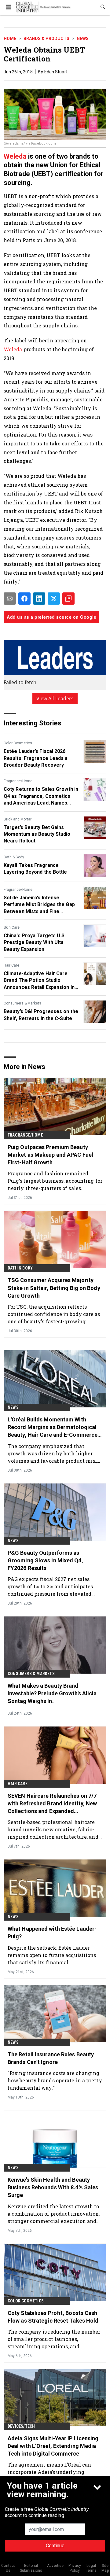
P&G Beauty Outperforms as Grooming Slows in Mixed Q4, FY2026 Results (45, 1560)
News (83, 39)
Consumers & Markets (22, 1003)
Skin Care (12, 927)
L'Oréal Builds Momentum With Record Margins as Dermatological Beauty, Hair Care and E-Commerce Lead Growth (53, 1428)
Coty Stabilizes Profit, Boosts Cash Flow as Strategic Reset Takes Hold (53, 2317)
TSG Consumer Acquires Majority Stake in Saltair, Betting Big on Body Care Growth (54, 1288)
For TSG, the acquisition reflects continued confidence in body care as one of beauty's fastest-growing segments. (54, 1314)
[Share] (24, 599)
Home (10, 39)
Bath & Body (14, 857)
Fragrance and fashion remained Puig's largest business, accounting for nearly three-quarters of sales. (55, 1181)
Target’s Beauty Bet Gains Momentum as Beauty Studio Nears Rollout (37, 834)
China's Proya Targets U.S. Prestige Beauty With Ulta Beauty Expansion (35, 942)
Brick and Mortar (18, 819)
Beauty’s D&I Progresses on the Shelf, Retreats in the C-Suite (41, 1015)
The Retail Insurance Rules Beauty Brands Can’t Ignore (51, 2058)
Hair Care (11, 965)
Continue (55, 2546)
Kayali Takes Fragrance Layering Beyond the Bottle (35, 869)
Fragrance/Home (18, 781)
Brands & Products (46, 39)
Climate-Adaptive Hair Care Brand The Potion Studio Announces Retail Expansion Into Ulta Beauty (42, 981)
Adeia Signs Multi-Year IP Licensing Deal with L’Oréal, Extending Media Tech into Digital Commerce (53, 2446)
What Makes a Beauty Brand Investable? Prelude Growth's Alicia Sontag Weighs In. (52, 1693)
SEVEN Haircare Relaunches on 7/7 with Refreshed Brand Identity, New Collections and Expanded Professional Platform (52, 1804)
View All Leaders (55, 698)
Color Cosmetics (18, 743)
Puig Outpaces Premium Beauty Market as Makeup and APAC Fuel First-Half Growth (50, 1155)
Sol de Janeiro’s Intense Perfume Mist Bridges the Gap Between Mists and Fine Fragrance (39, 905)
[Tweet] (54, 599)
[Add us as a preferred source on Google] (68, 599)
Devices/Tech (21, 2426)
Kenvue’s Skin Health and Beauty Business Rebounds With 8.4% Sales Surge (53, 2187)
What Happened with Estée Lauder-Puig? (52, 1933)
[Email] (10, 599)
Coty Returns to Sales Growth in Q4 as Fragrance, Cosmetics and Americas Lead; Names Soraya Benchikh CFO (41, 796)
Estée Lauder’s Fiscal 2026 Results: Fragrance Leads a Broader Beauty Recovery (36, 758)
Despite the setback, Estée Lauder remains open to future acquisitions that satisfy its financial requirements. (52, 1955)
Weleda (15, 156)
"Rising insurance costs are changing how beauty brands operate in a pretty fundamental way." (55, 2080)
